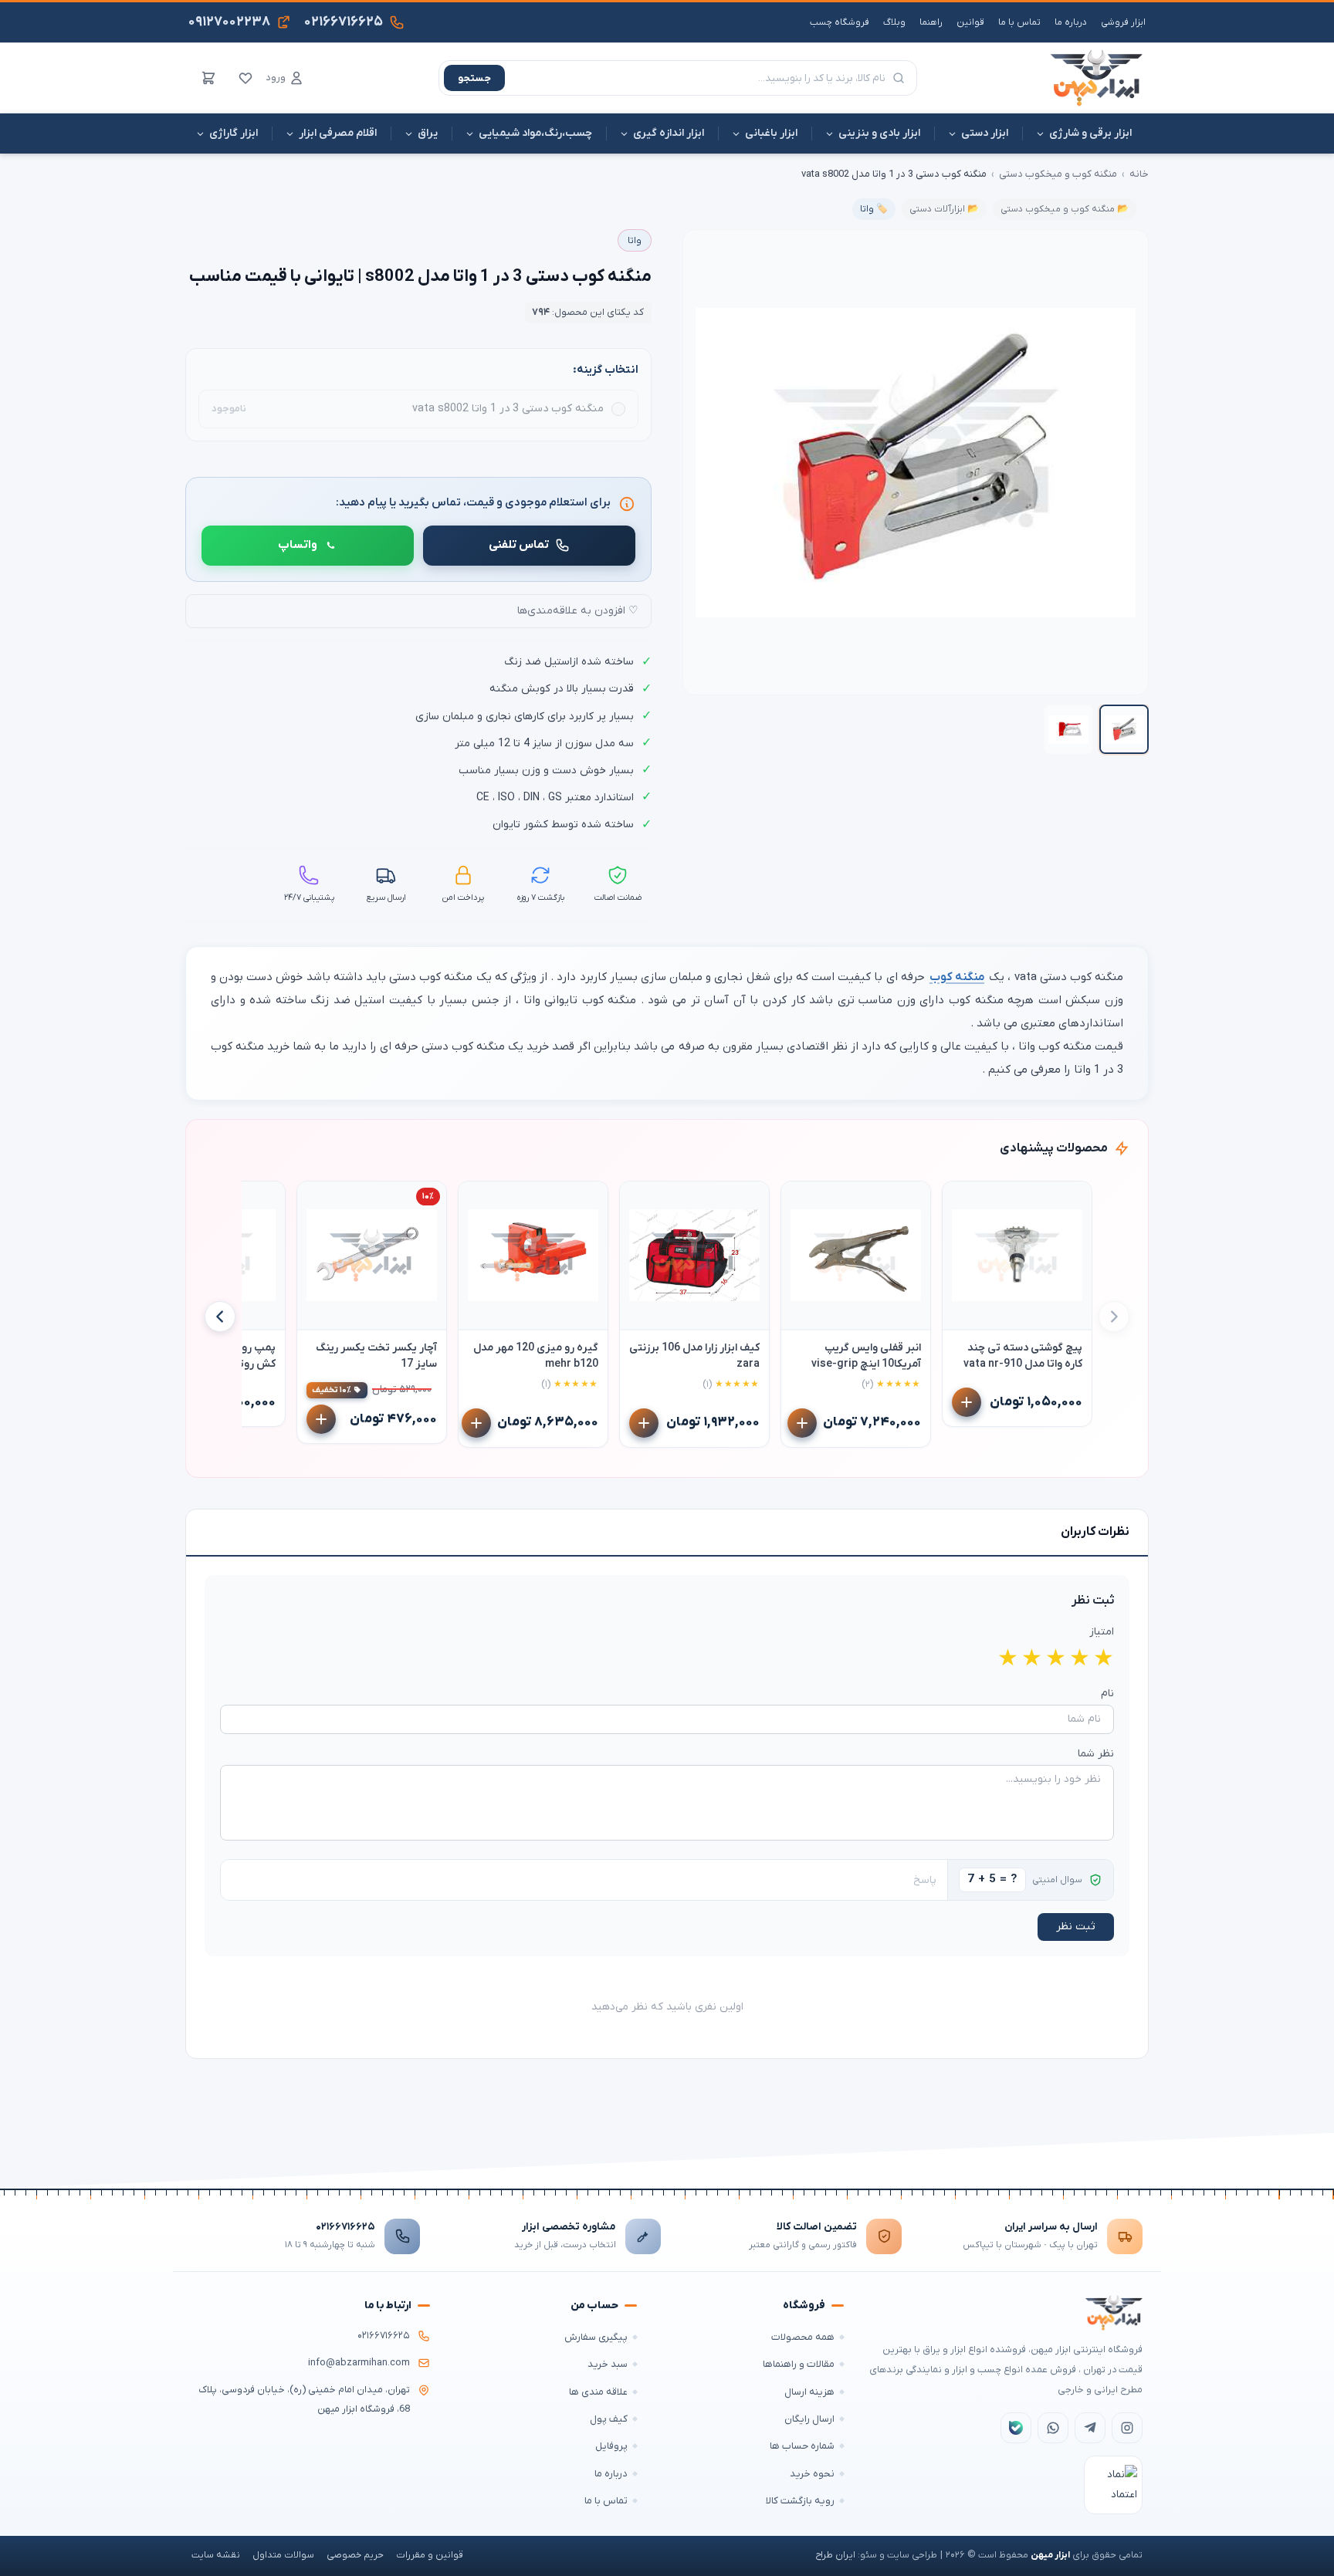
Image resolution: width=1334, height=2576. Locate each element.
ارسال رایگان (809, 2419)
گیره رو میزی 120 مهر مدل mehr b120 (536, 1356)
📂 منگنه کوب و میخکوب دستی (1065, 209)
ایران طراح (835, 2555)
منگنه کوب (957, 977)
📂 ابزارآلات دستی (944, 209)
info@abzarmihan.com (359, 2363)
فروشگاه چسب (840, 22)
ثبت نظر (1076, 1927)
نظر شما (1096, 1754)
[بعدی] (220, 1317)
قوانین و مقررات (430, 2555)
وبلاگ (894, 22)
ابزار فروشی (1123, 22)
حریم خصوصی (355, 2555)
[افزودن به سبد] (967, 1402)
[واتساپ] (1053, 2428)
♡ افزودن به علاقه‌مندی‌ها (578, 611)
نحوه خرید (812, 2474)
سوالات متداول (283, 2555)
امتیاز (1102, 1632)
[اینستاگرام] (1127, 2428)
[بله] (1016, 2428)
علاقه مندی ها (598, 2392)
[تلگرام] (1090, 2428)
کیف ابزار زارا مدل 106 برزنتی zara (694, 1356)
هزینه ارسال (809, 2392)
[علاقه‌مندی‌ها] (245, 78)
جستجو (474, 78)
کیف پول (609, 2419)
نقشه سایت (216, 2555)
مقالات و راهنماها (799, 2364)
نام (1107, 1694)
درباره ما (1071, 22)
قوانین (970, 22)
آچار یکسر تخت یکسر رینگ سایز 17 (376, 1356)
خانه (1139, 174)
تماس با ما (1019, 22)
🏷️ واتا (874, 209)
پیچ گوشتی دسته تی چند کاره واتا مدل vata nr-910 (1023, 1356)
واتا (635, 241)
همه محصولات (803, 2337)
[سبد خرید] (208, 78)
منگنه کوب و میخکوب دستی (1058, 174)
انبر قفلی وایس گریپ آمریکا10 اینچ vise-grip (866, 1356)
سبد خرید (608, 2364)
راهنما (931, 22)
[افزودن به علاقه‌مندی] (961, 1200)
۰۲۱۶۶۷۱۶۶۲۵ (345, 2227)
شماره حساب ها (802, 2446)
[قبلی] (1114, 1317)
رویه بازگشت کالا (800, 2501)
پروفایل (611, 2446)
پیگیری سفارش (596, 2337)
